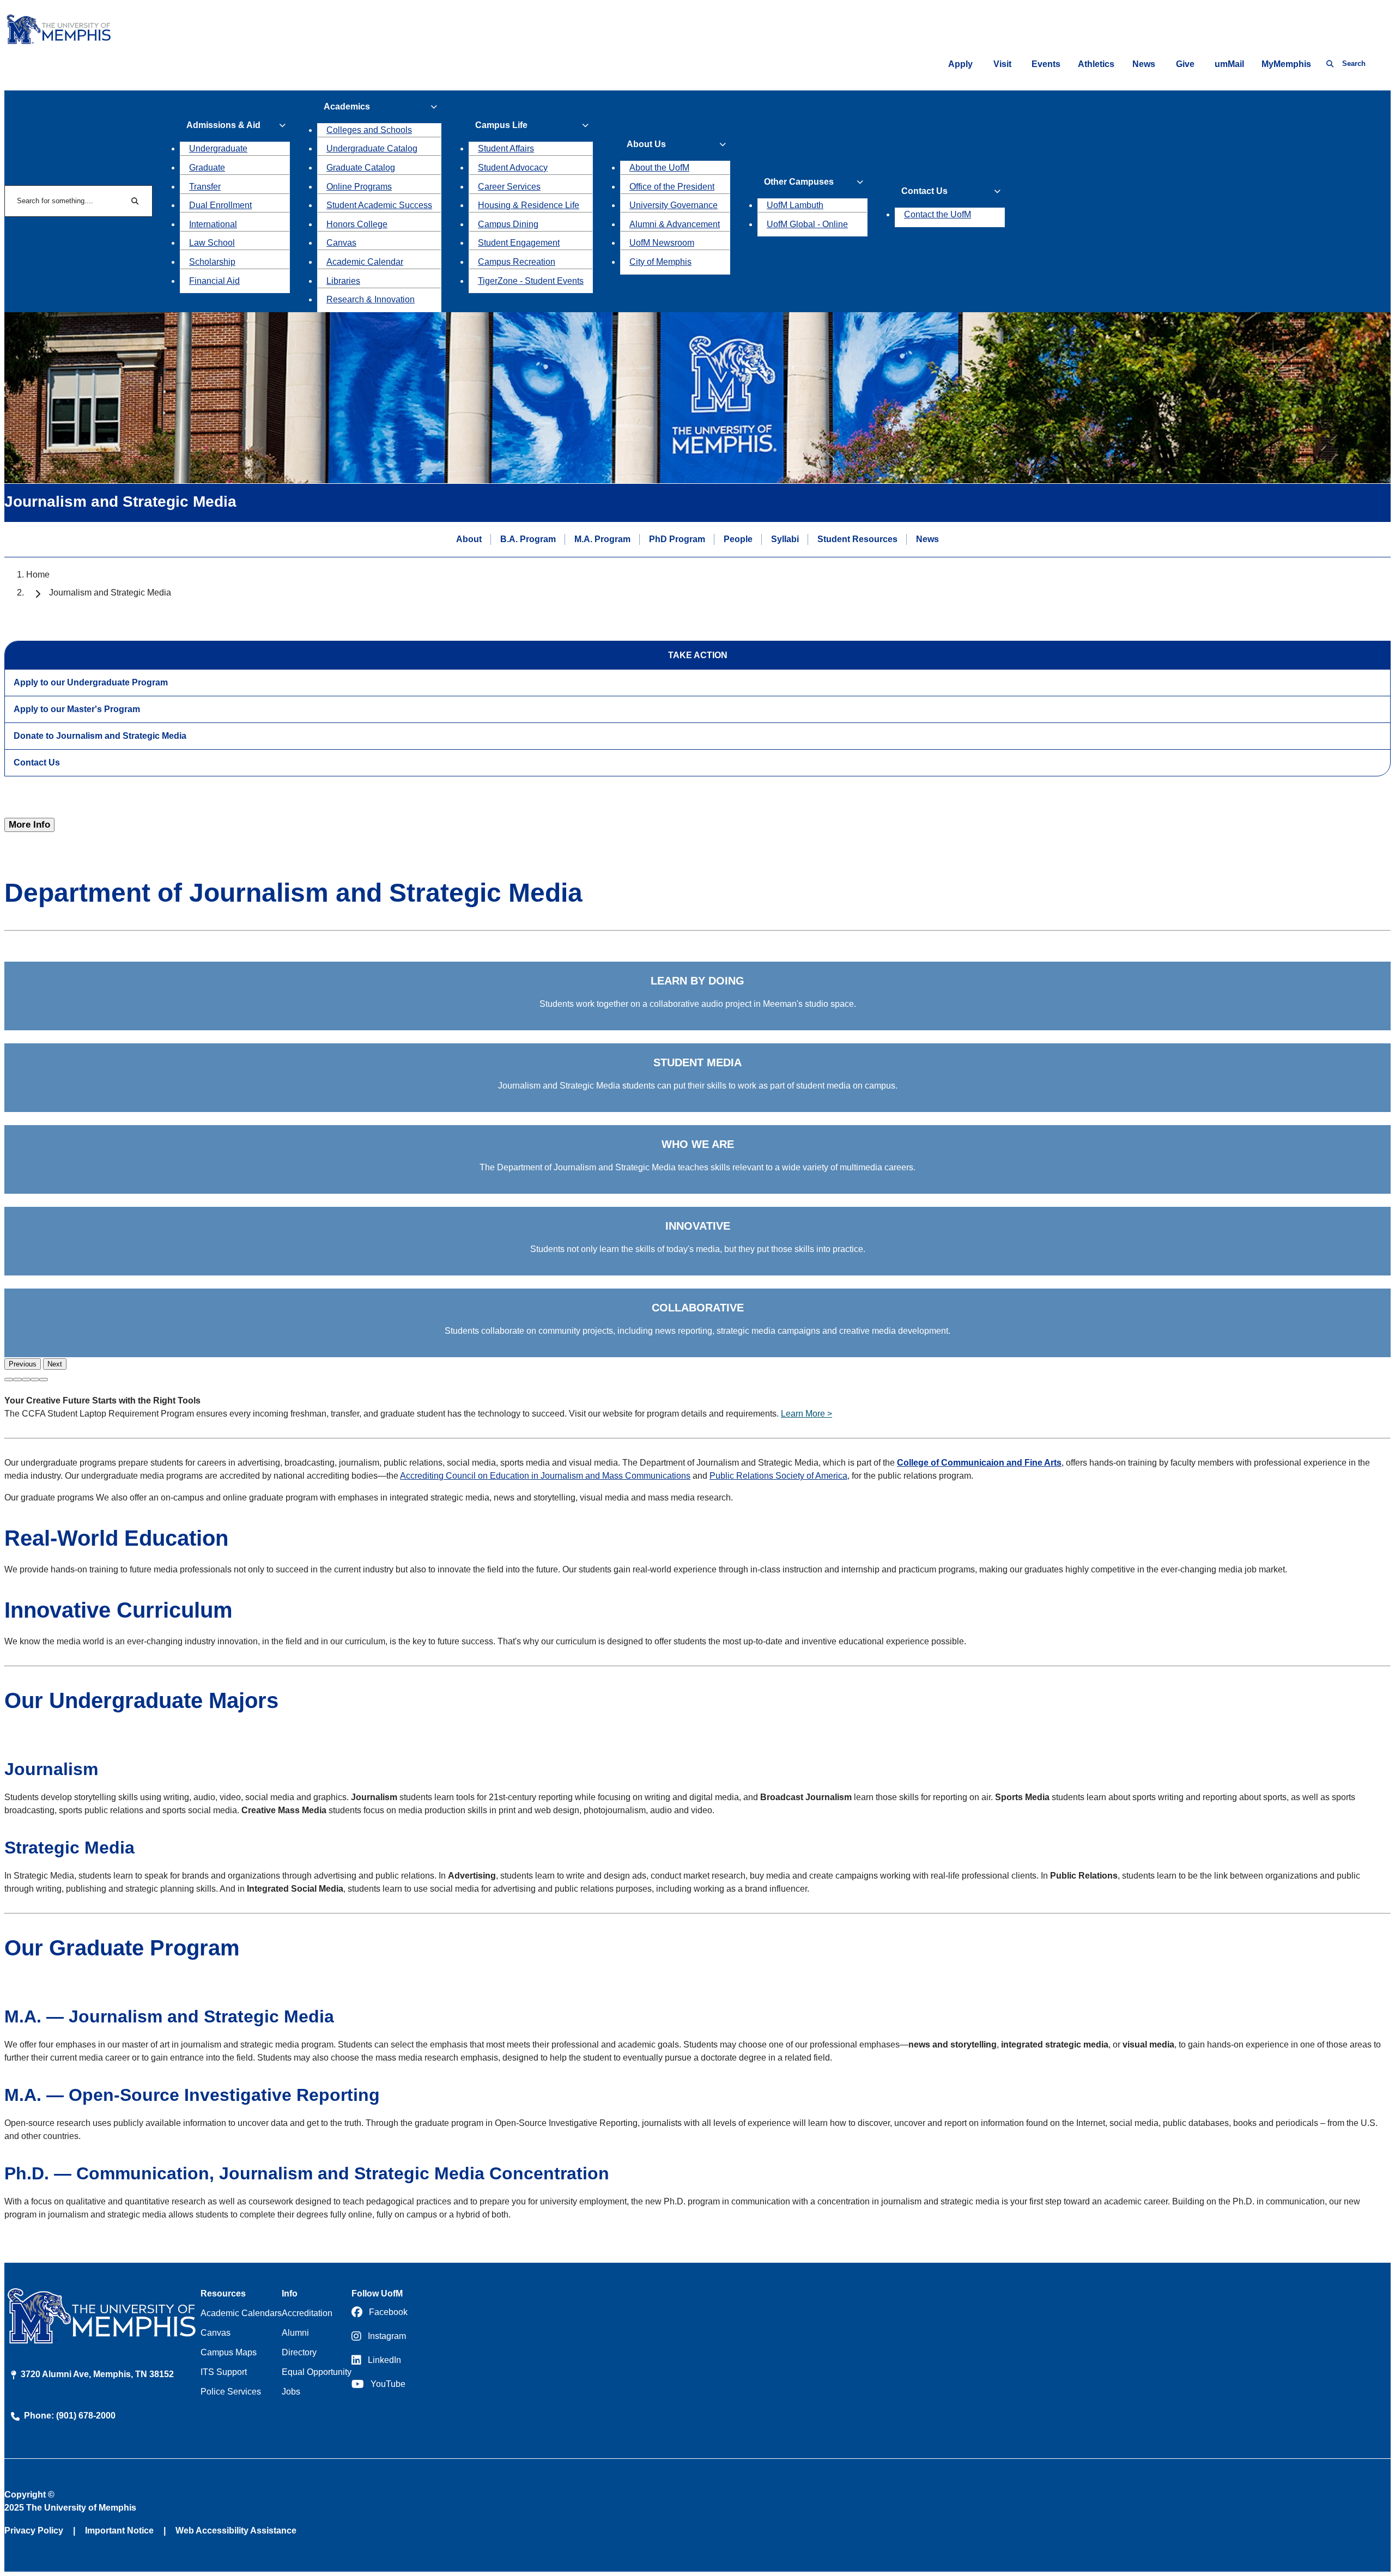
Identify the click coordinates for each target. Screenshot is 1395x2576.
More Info (29, 825)
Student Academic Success (379, 205)
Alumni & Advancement (675, 224)
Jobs (291, 2392)
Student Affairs (506, 148)
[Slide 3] (26, 1380)
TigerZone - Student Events (531, 281)
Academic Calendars (241, 2313)
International (213, 224)
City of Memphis (660, 262)
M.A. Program (602, 539)
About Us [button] (646, 144)
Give (1185, 64)
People (738, 539)
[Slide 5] (44, 1380)
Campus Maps (229, 2352)
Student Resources (857, 539)
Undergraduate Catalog (372, 148)
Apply (960, 64)
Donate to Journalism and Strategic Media (100, 736)
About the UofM (659, 168)
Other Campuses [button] (799, 182)
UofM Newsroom (662, 243)
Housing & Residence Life (529, 205)
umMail (1229, 64)
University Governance (674, 205)
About (469, 539)
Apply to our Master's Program (77, 709)
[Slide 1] (9, 1380)
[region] (697, 1166)
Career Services (509, 187)
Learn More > (806, 1414)
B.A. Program (528, 539)
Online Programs (359, 187)
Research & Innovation (371, 299)
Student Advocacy (513, 168)
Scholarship (212, 262)
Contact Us (37, 763)
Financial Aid (214, 281)
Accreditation (307, 2313)
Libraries (343, 281)
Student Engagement (519, 243)
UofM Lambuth (795, 205)
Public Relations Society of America (778, 1476)
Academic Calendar (365, 262)
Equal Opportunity (317, 2372)
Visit (1002, 64)
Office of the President (672, 187)
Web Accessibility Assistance (236, 2531)
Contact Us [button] (924, 191)
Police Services (231, 2392)
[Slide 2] (17, 1380)
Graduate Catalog (361, 168)
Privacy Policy (34, 2531)
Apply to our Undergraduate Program (91, 682)
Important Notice (119, 2531)
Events (1046, 64)
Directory (299, 2352)
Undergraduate (218, 148)
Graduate (207, 168)
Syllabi (785, 539)
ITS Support (224, 2372)
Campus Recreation (517, 262)
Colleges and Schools (369, 130)
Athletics (1096, 64)
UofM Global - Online (807, 224)
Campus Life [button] (501, 125)
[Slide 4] (35, 1380)
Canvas (341, 243)
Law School (212, 243)
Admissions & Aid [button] (223, 125)
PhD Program (677, 539)
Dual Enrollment (220, 205)
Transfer (205, 187)
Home (38, 575)
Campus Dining (508, 224)
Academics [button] (347, 107)
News (1144, 64)
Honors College (357, 224)
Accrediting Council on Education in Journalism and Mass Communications (545, 1476)
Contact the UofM (938, 214)
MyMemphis (1286, 64)
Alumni (295, 2333)
